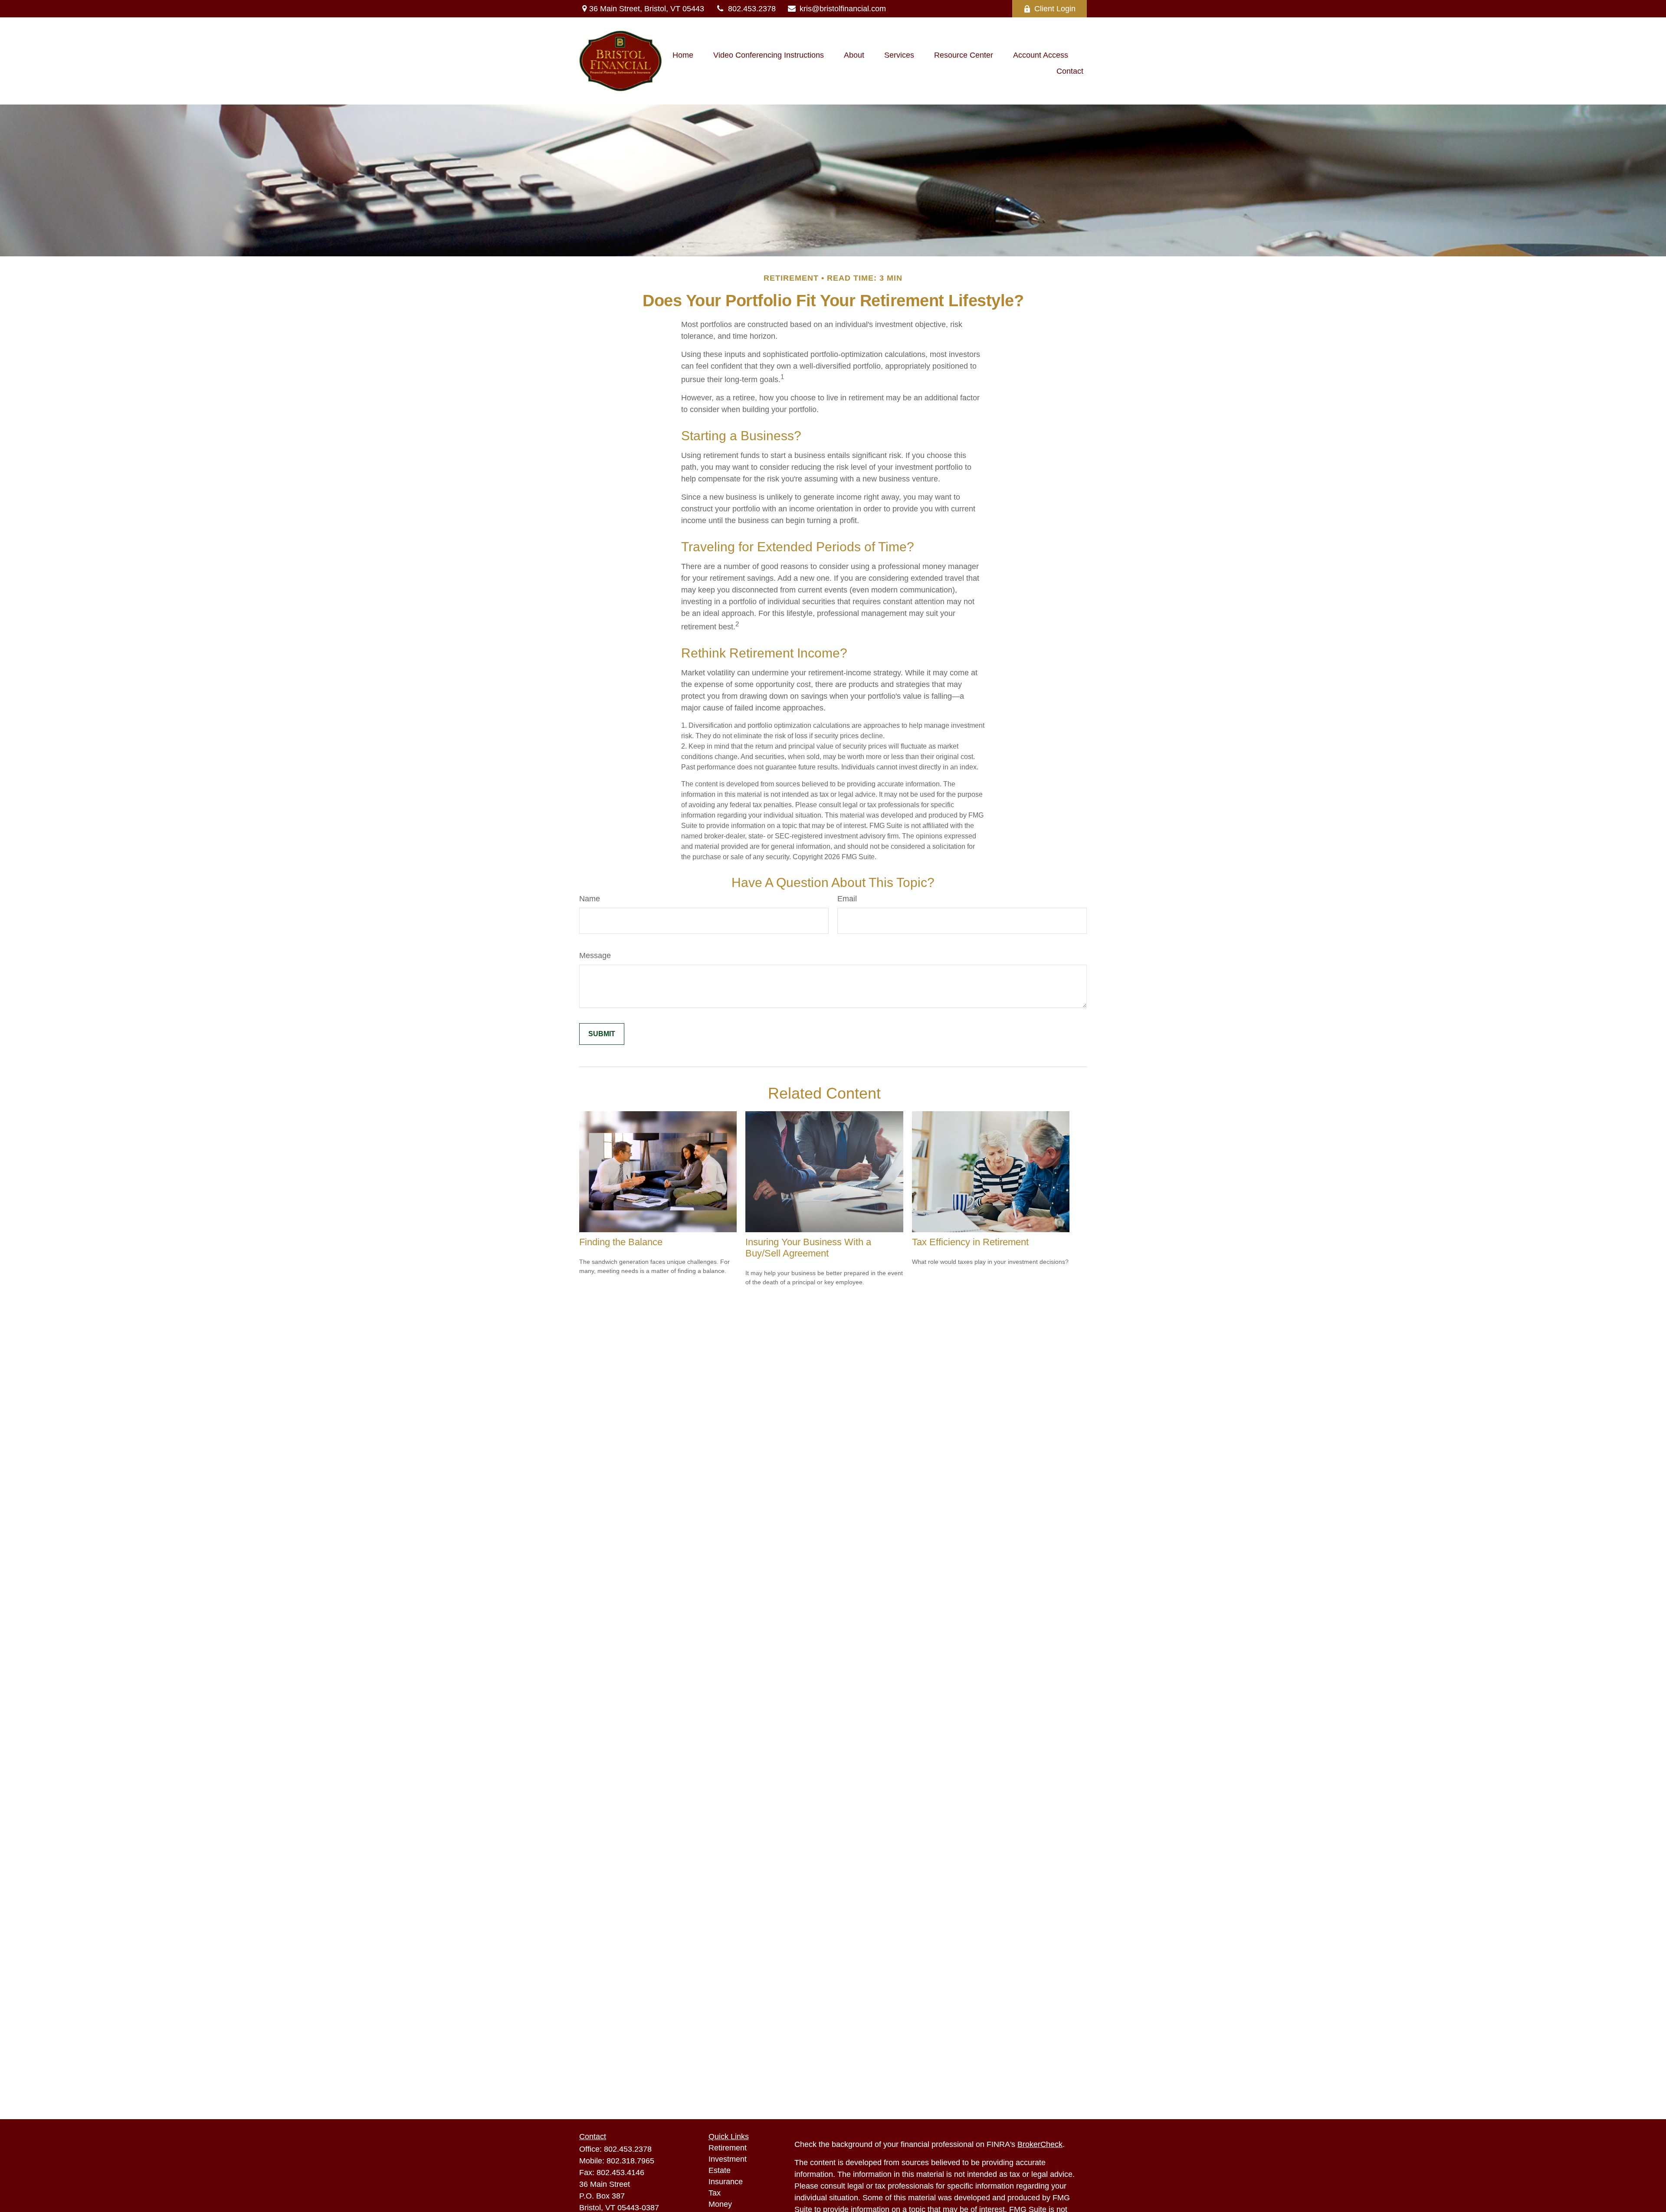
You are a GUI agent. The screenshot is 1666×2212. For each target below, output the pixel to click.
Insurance (726, 2182)
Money (720, 2204)
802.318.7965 (630, 2161)
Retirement (728, 2148)
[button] (683, 55)
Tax (715, 2193)
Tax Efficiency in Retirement (970, 1242)
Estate (720, 2170)
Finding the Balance (621, 1242)
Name (590, 899)
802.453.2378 (752, 9)
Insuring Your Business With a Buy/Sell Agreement (808, 1248)
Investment (728, 2159)
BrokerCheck (1040, 2144)
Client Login (1055, 9)
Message (595, 955)
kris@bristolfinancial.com (843, 9)
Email (847, 899)
